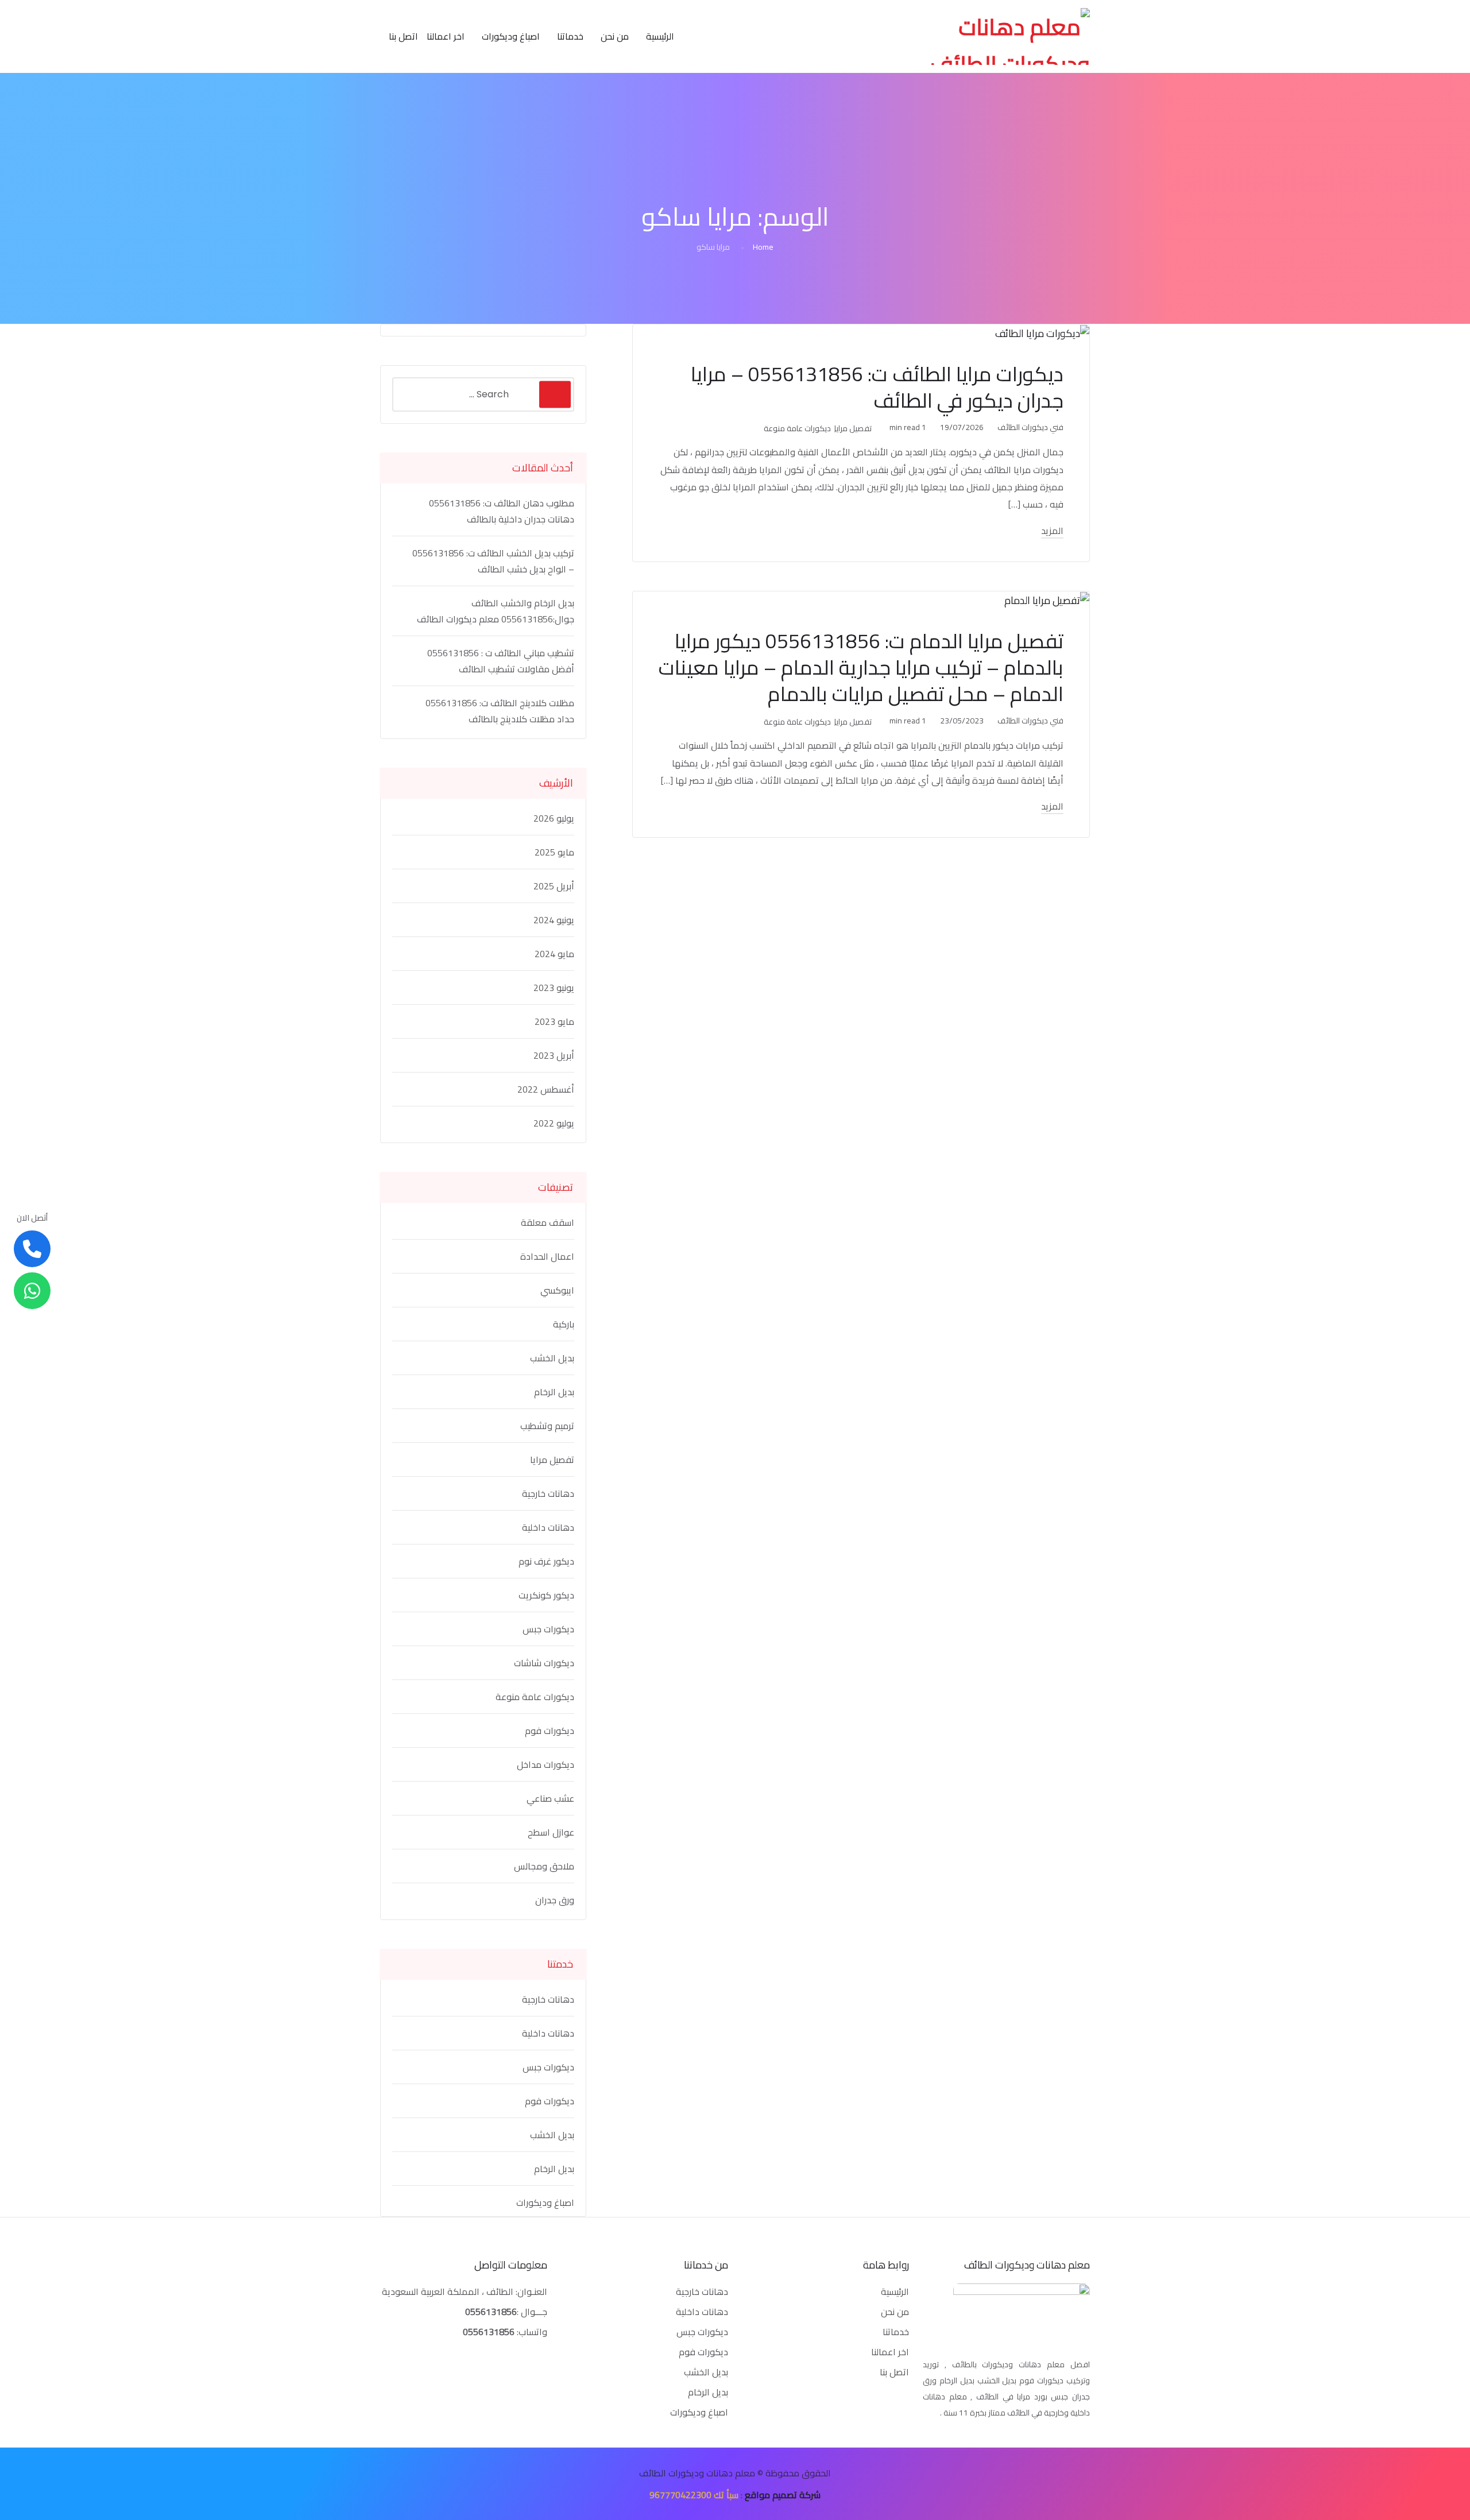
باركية (564, 1324)
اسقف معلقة (548, 1222)
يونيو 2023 (554, 988)
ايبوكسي (557, 1290)
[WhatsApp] (32, 1291)
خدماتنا (570, 36)
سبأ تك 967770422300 (694, 2495)
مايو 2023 (554, 1021)
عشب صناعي (550, 1798)
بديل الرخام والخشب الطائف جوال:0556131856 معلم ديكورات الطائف (496, 611)
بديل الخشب (552, 1358)
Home (763, 247)
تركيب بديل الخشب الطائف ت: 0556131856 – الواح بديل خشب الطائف (493, 561)
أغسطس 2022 (546, 1089)
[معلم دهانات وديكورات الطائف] (1006, 36)
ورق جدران (555, 1900)
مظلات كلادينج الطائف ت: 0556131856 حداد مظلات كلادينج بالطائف (500, 711)
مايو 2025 (554, 852)
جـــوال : (532, 2312)
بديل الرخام (554, 1392)
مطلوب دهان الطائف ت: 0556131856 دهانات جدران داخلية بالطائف (502, 511)
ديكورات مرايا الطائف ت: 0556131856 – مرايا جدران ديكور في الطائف (877, 387)
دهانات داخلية (548, 1527)
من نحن (615, 36)
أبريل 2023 (554, 1055)
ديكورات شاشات (544, 1663)
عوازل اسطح (551, 1832)
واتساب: (505, 2332)
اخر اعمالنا (446, 36)
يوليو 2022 (554, 1123)
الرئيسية (660, 36)
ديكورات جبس (548, 1629)
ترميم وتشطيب (547, 1426)
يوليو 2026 (554, 818)
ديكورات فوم (550, 1731)
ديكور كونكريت (546, 1595)
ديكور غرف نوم (546, 1561)
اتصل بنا (403, 36)
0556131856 (491, 2312)
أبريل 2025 (554, 886)
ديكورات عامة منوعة (797, 428)
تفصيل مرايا (853, 428)
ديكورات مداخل (546, 1764)
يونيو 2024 (554, 920)
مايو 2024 (554, 954)
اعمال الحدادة (547, 1256)
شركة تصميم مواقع (783, 2495)
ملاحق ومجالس (544, 1866)
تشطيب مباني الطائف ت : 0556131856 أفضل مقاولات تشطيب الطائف (501, 661)
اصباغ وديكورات (511, 36)
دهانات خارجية (548, 1493)
